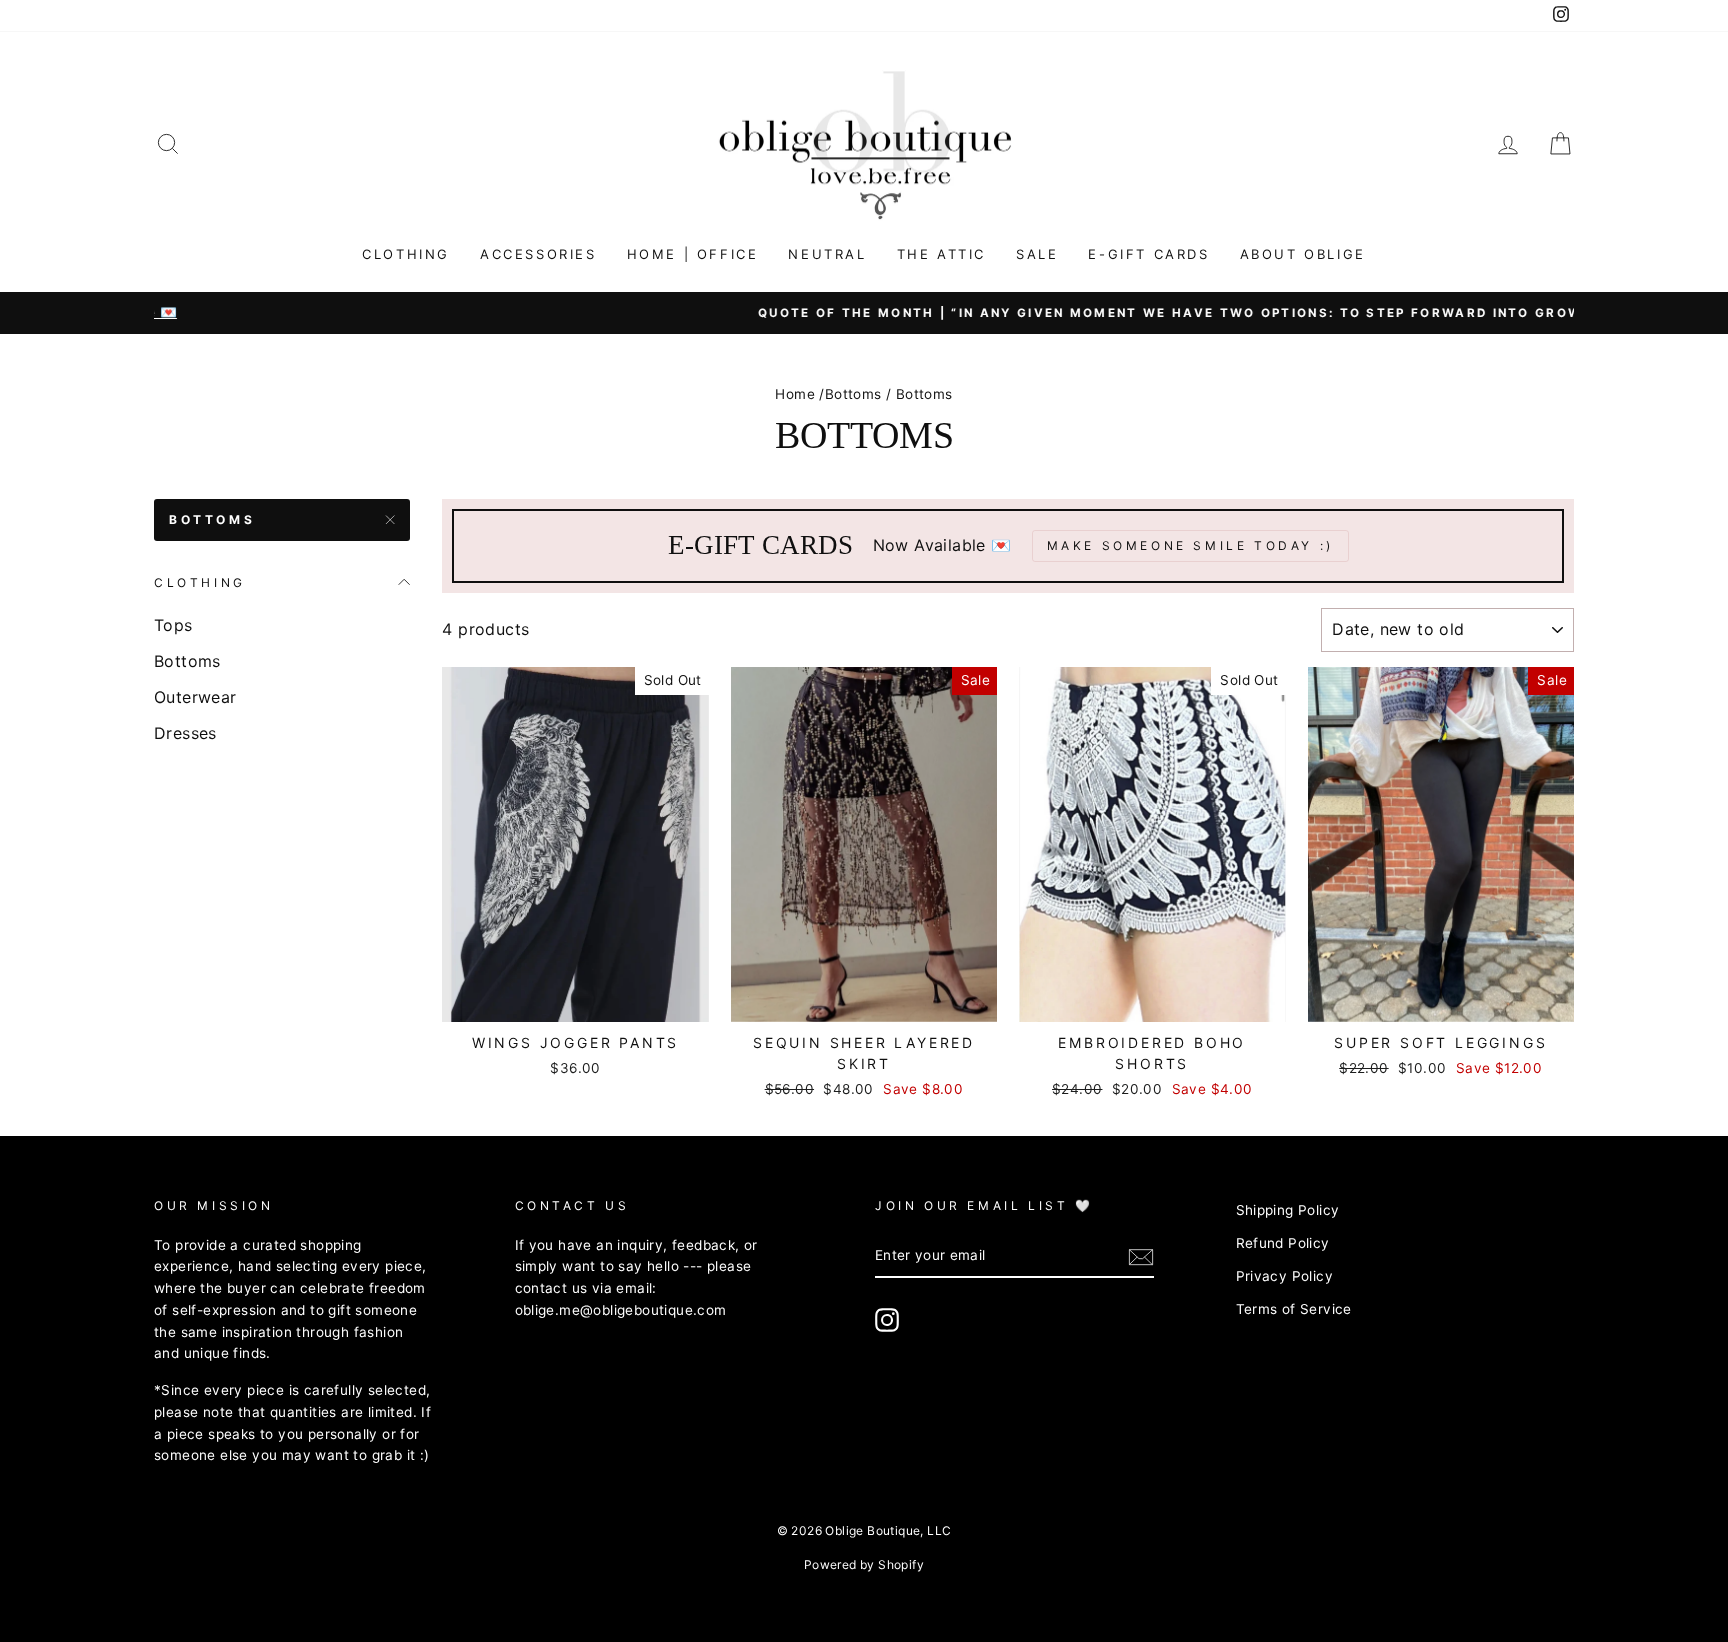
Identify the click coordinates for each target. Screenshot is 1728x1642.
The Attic (941, 254)
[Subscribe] (1141, 1257)
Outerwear (195, 697)
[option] (864, 313)
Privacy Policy (1285, 1276)
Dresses (185, 733)
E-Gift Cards (1148, 254)
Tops (173, 625)
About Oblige (1303, 254)
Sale (1037, 254)
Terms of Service (1294, 1309)
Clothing (406, 254)
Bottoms (853, 394)
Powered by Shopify (864, 1564)
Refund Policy (1283, 1243)
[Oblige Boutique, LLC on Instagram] (887, 1320)
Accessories (538, 254)
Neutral (827, 254)
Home (795, 394)
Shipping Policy (1288, 1210)
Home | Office (693, 254)
